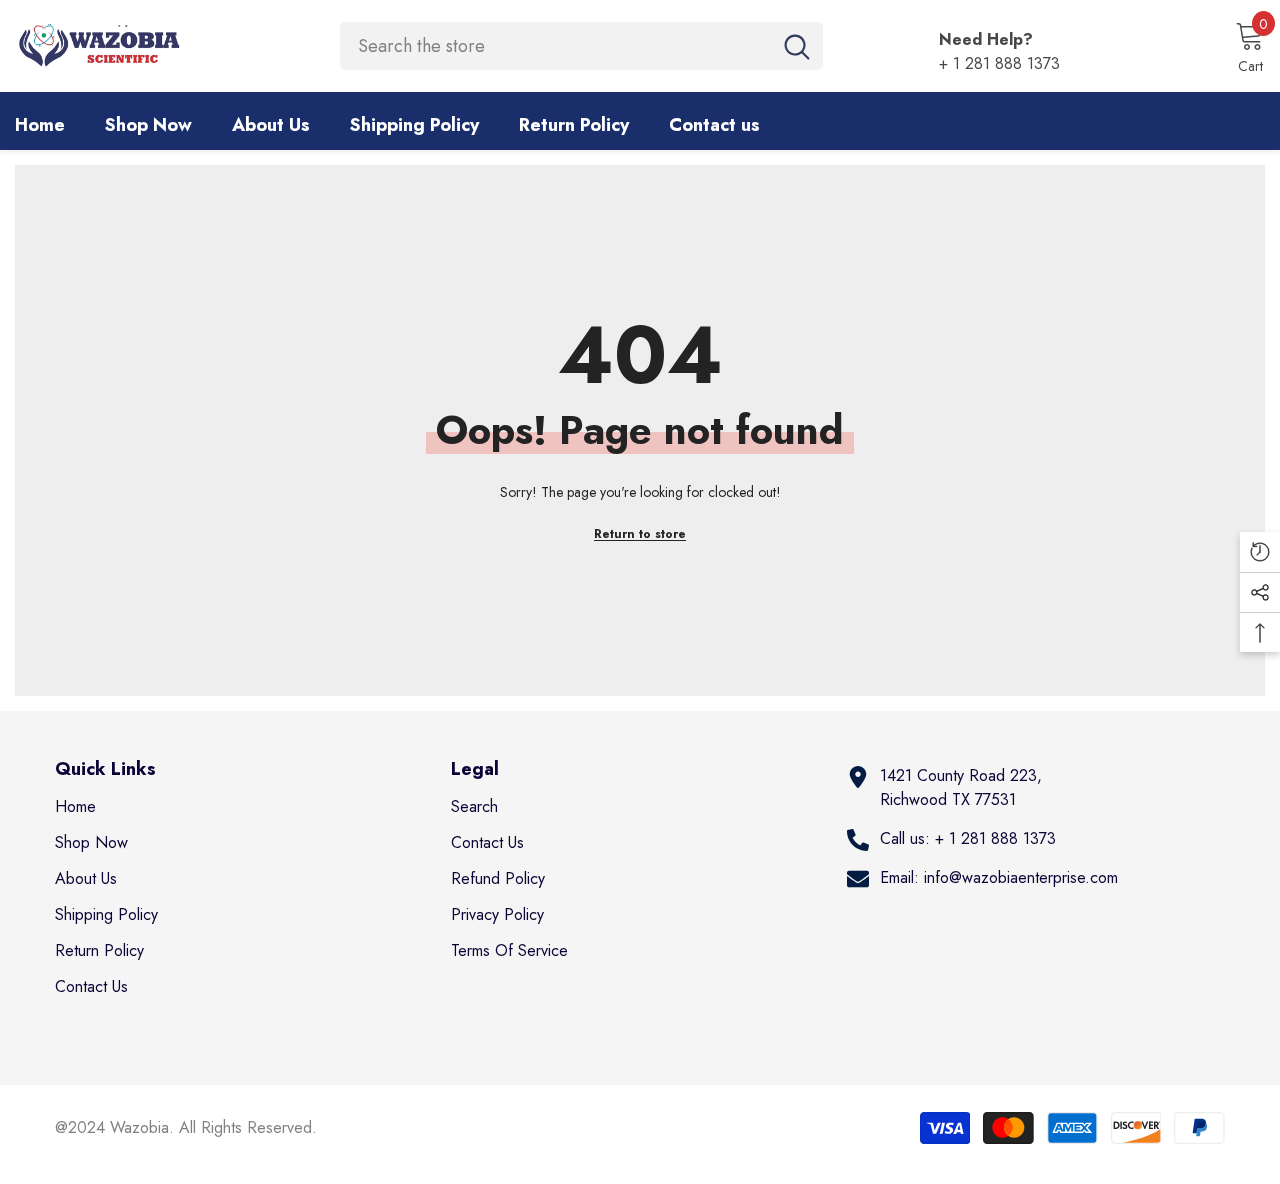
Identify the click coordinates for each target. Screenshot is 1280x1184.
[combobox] (555, 46)
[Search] (581, 46)
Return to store (640, 534)
